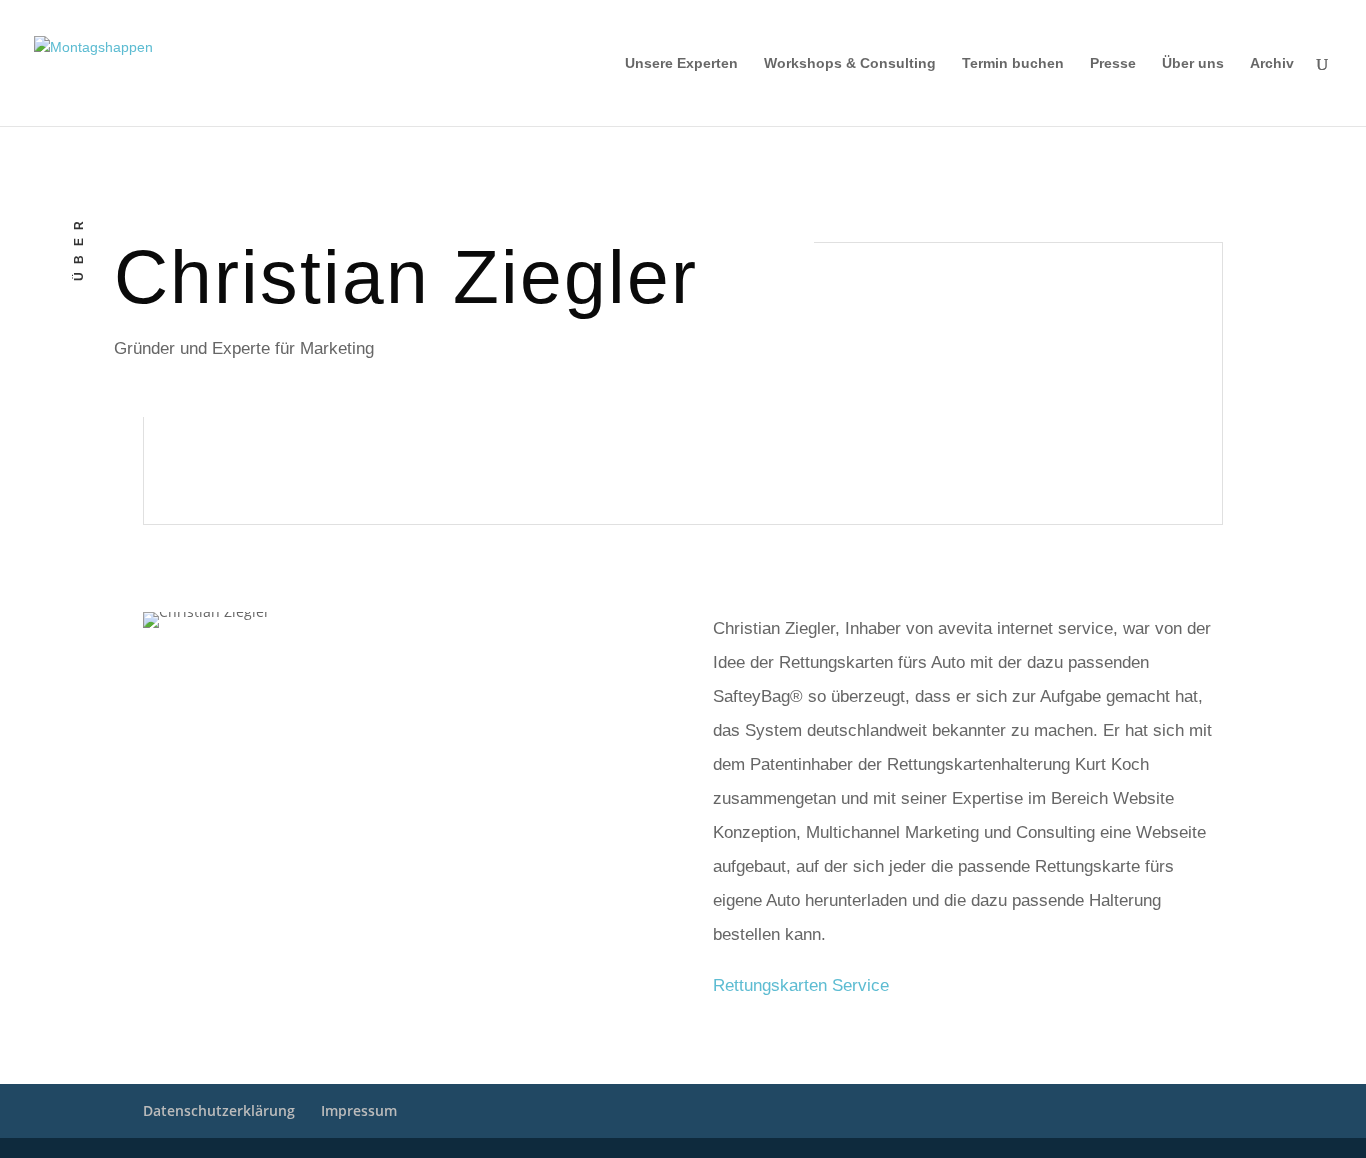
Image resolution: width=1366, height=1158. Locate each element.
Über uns (1193, 63)
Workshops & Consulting (850, 63)
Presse (1113, 63)
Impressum (359, 1110)
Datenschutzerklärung (219, 1110)
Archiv (1272, 63)
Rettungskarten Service (801, 985)
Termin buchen (1013, 63)
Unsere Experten (681, 63)
